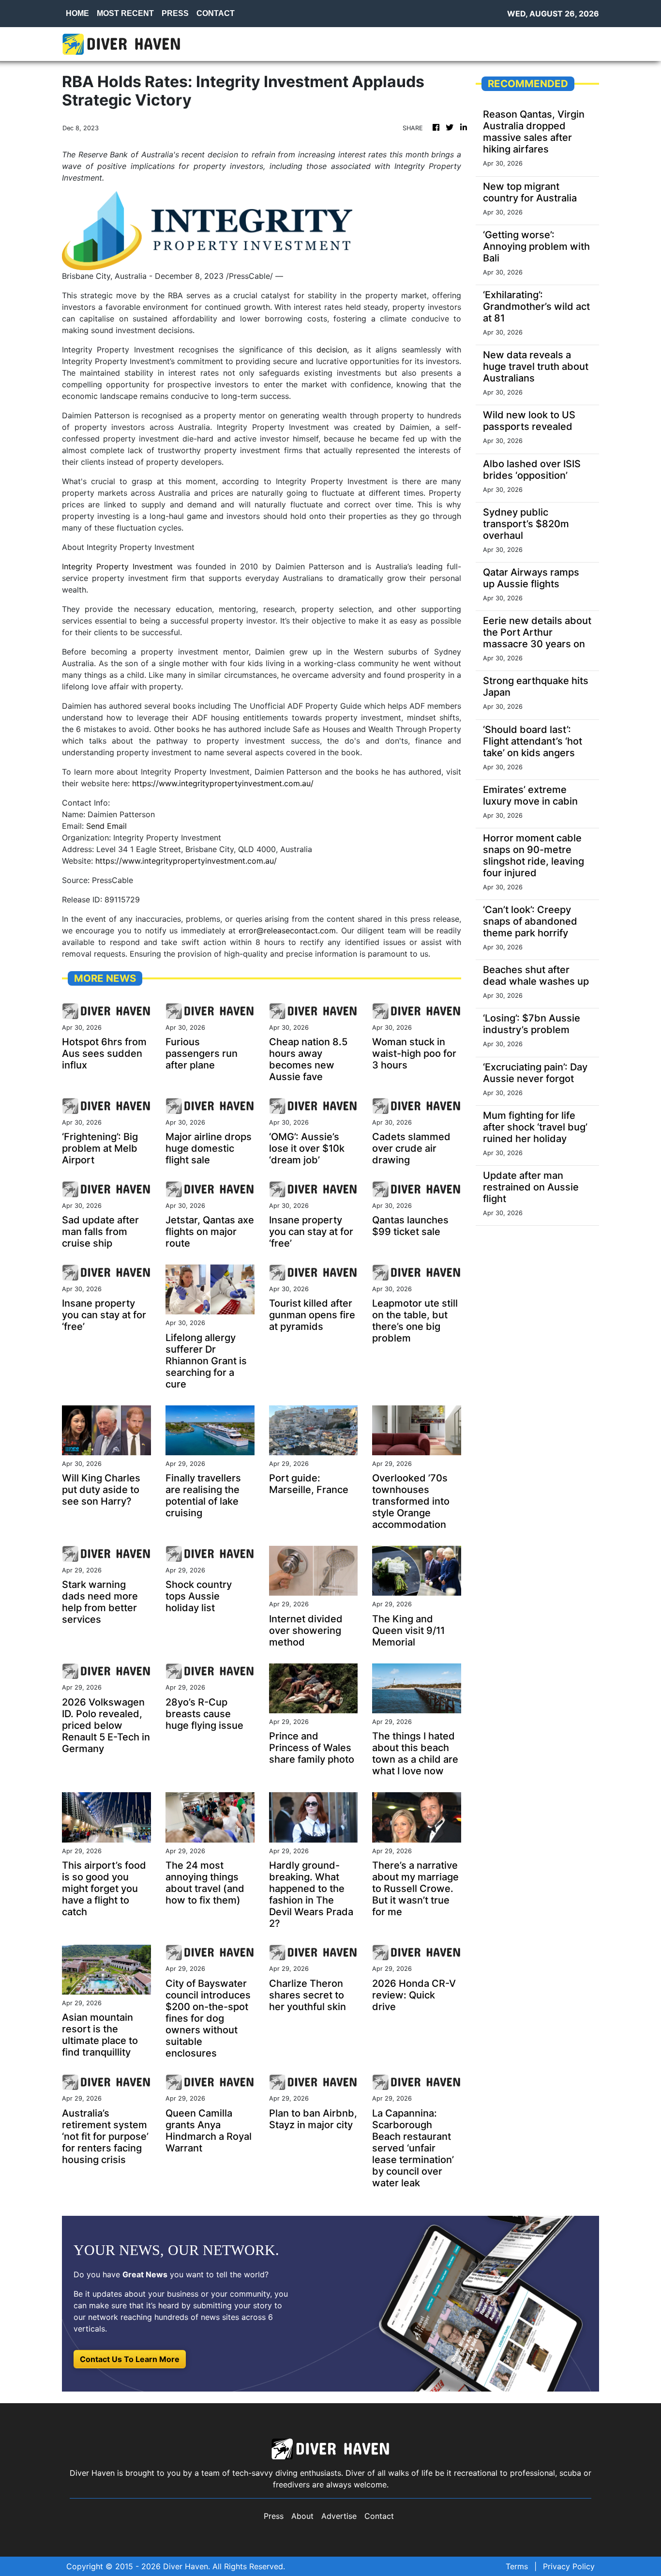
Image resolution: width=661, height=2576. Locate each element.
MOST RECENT (125, 13)
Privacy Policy (569, 2566)
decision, (333, 350)
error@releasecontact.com (287, 930)
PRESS (175, 13)
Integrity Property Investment (117, 566)
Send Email (106, 826)
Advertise (339, 2516)
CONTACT (216, 13)
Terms (517, 2566)
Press (274, 2516)
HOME (77, 13)
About (302, 2516)
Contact (379, 2516)
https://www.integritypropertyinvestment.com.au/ (223, 783)
